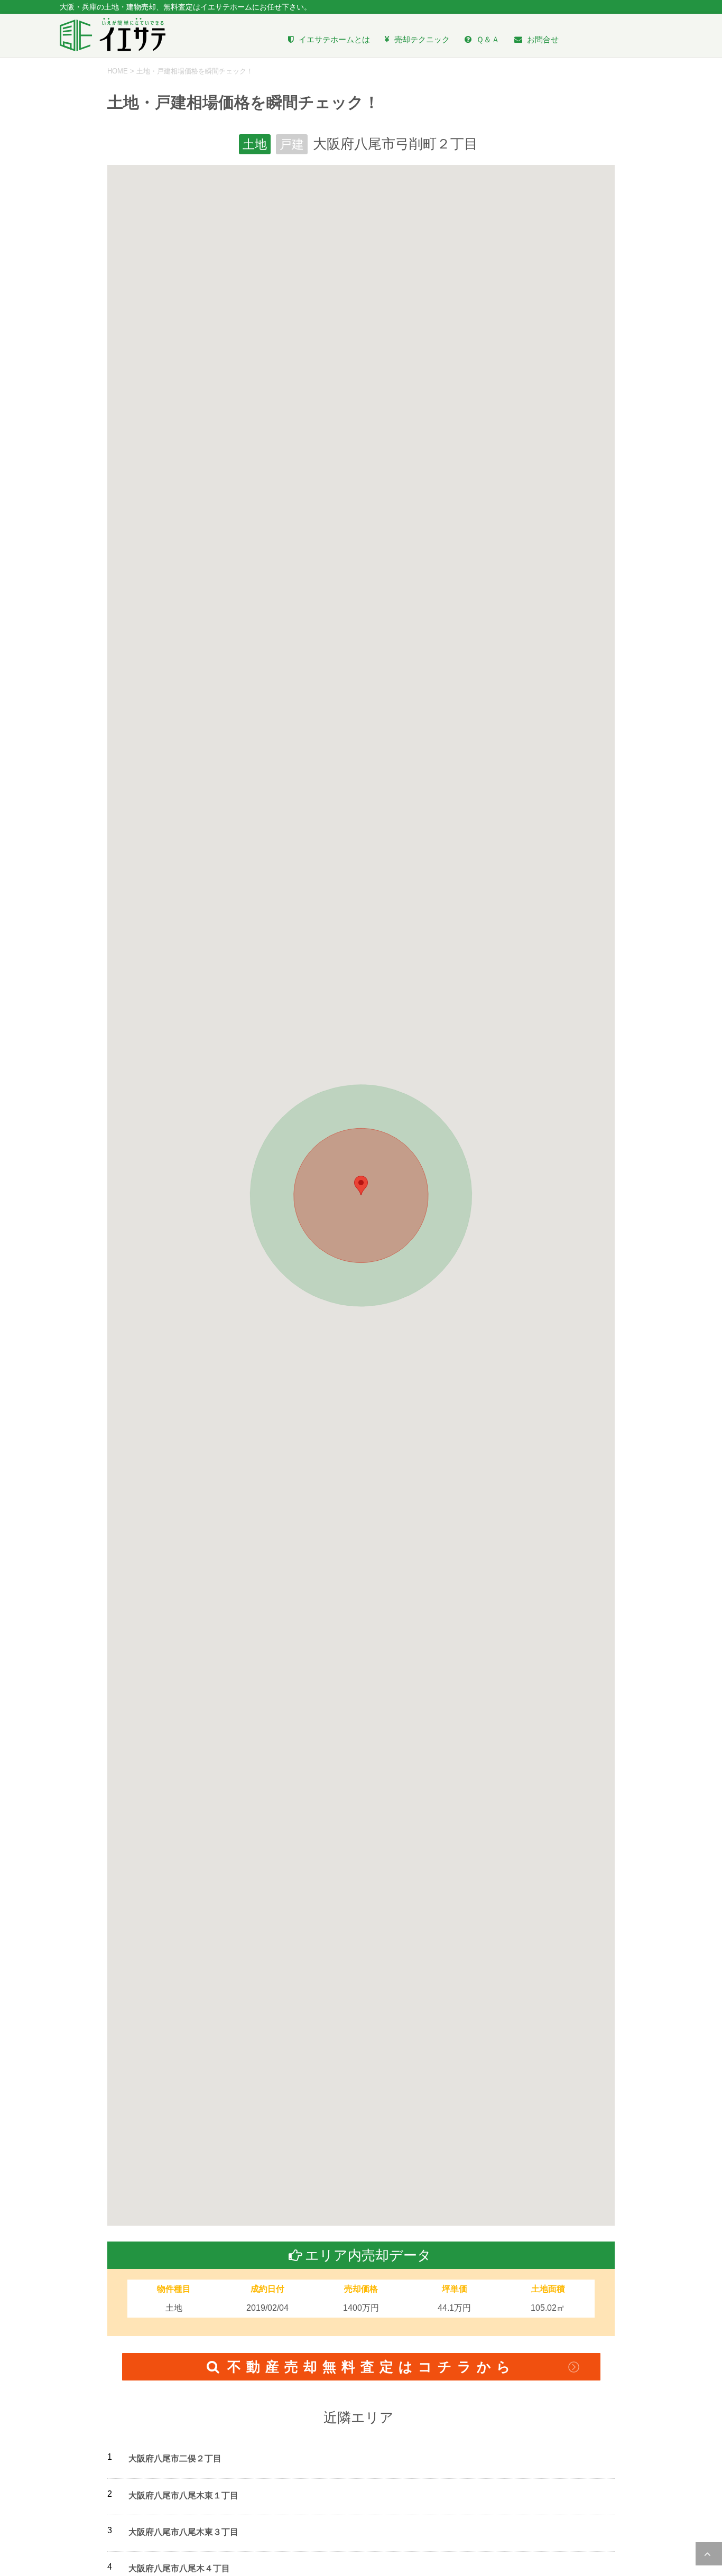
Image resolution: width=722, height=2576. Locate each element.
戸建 (292, 144)
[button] (361, 1185)
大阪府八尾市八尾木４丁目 (179, 2568)
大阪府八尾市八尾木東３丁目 (183, 2532)
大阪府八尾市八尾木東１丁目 (183, 2495)
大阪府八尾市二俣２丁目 (175, 2458)
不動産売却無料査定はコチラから (372, 2367)
